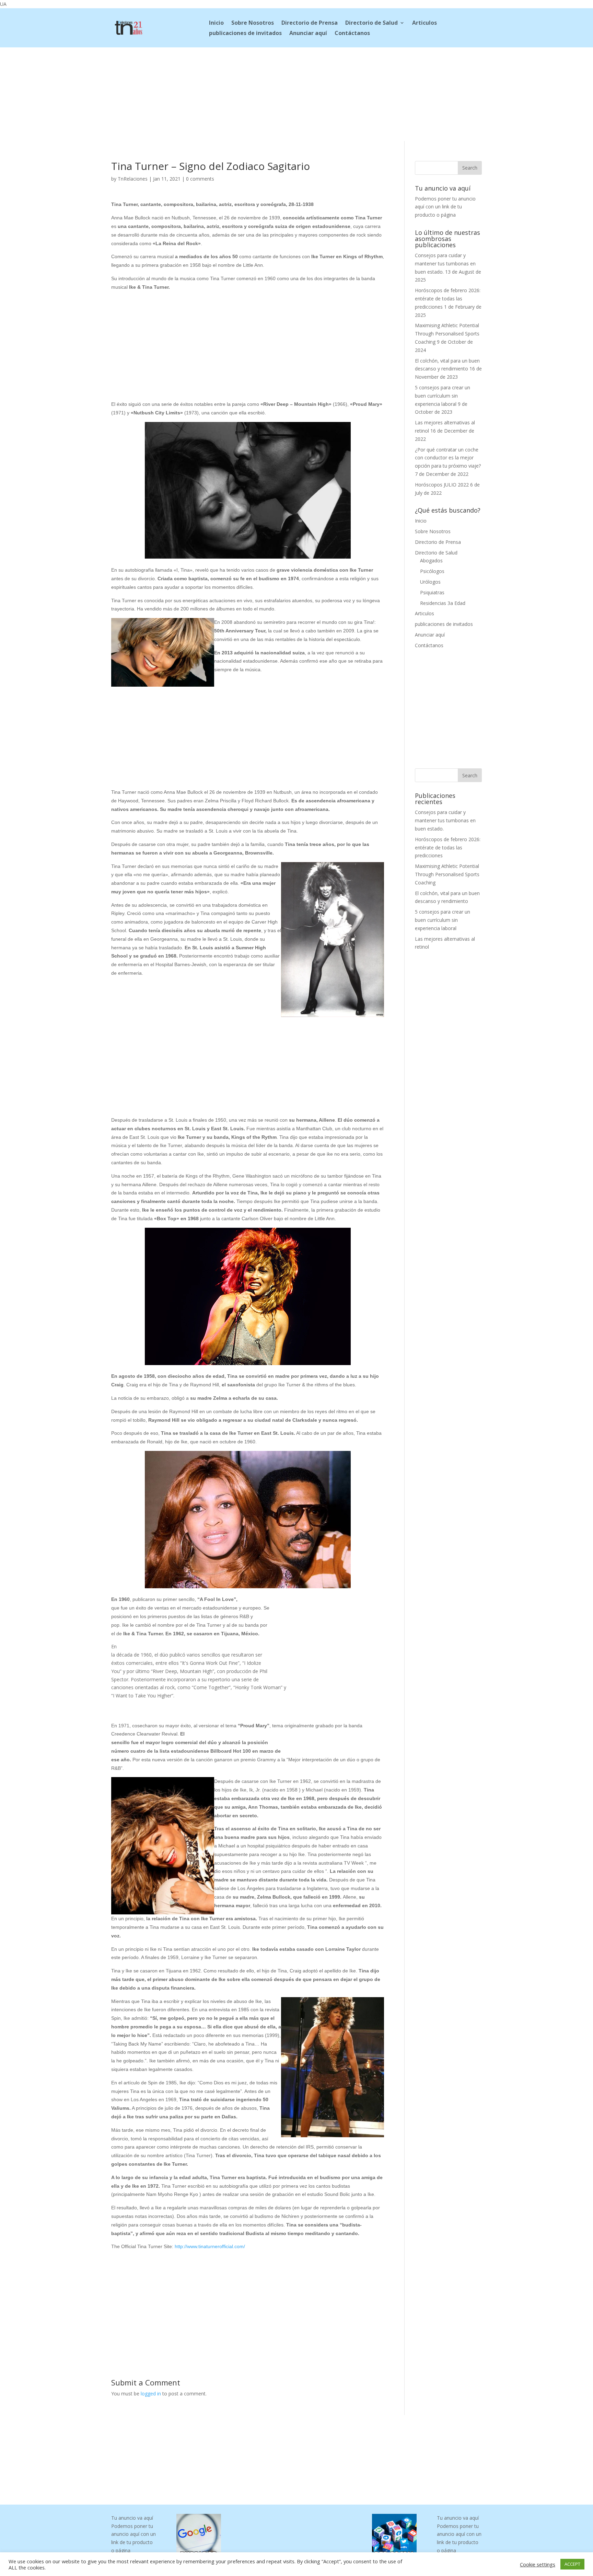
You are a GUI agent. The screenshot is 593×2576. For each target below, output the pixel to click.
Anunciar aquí (308, 34)
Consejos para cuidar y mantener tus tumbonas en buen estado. (445, 264)
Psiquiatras (432, 592)
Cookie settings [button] (538, 2564)
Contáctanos (352, 34)
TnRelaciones (133, 179)
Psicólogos (432, 571)
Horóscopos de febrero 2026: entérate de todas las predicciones (448, 299)
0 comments (200, 179)
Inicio (216, 23)
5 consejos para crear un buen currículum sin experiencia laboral (443, 396)
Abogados (431, 560)
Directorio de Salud (371, 23)
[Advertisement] (296, 93)
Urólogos (430, 582)
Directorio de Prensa (310, 23)
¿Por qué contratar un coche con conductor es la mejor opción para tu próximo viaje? (448, 458)
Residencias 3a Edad (443, 603)
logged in (151, 2394)
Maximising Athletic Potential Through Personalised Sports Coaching (447, 334)
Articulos (425, 23)
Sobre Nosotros (253, 23)
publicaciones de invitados (245, 34)
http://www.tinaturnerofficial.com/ (210, 2246)
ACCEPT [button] (572, 2564)
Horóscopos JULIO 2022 (442, 485)
